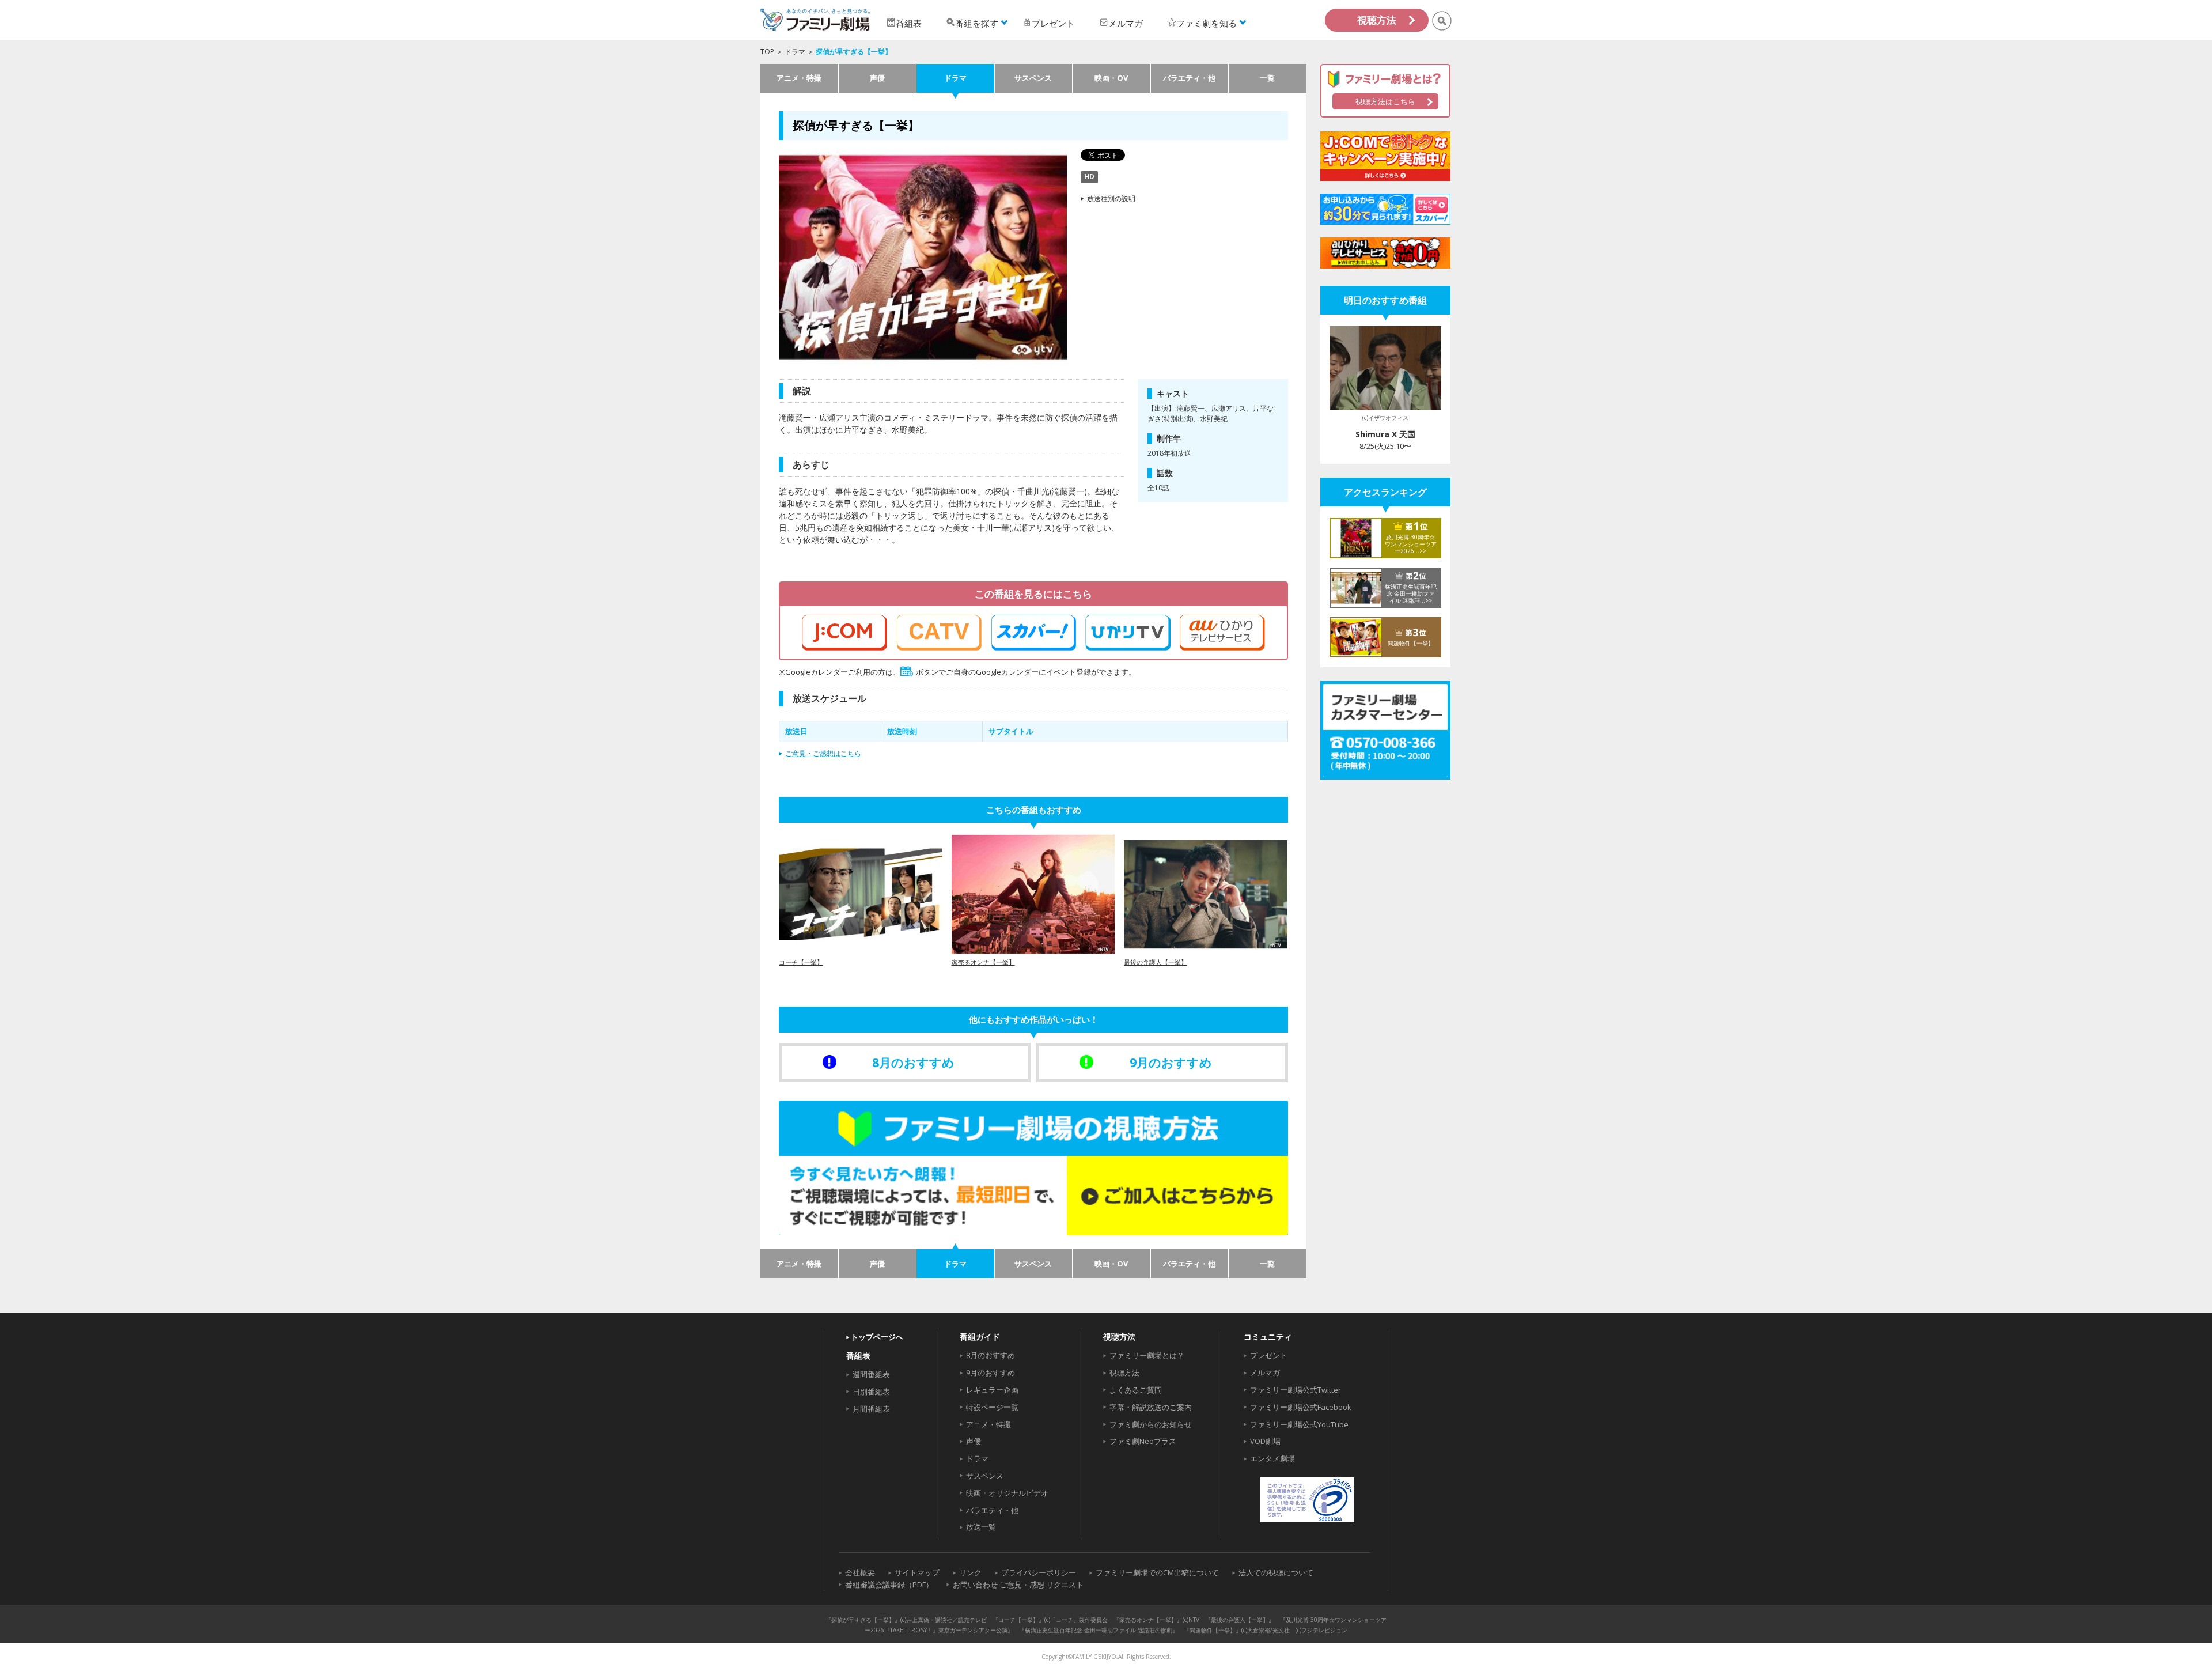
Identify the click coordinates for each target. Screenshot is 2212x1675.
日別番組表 (871, 1392)
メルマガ (1265, 1372)
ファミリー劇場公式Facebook (1301, 1407)
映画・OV (1111, 78)
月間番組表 (871, 1409)
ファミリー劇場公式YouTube (1299, 1424)
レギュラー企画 (992, 1390)
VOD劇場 (1265, 1441)
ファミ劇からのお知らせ (1151, 1424)
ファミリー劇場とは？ (1147, 1355)
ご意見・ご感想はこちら (823, 753)
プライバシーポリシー (1039, 1572)
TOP (767, 52)
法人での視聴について (1276, 1572)
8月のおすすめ (991, 1355)
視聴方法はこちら (1385, 101)
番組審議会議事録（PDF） (889, 1585)
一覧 (1267, 78)
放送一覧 (981, 1527)
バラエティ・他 (1189, 78)
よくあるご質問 (1136, 1390)
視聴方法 (1377, 20)
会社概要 (860, 1572)
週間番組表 (871, 1374)
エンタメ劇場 (1272, 1458)
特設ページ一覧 (992, 1407)
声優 (877, 78)
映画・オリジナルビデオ (1007, 1493)
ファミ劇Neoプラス (1143, 1441)
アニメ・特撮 (799, 78)
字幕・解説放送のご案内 (1151, 1407)
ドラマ (795, 52)
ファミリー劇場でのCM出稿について (1157, 1572)
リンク (970, 1572)
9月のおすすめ (991, 1372)
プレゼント (1269, 1355)
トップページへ (877, 1337)
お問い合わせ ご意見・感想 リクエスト (1018, 1585)
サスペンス (1033, 78)
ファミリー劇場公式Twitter (1296, 1390)
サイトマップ (917, 1572)
